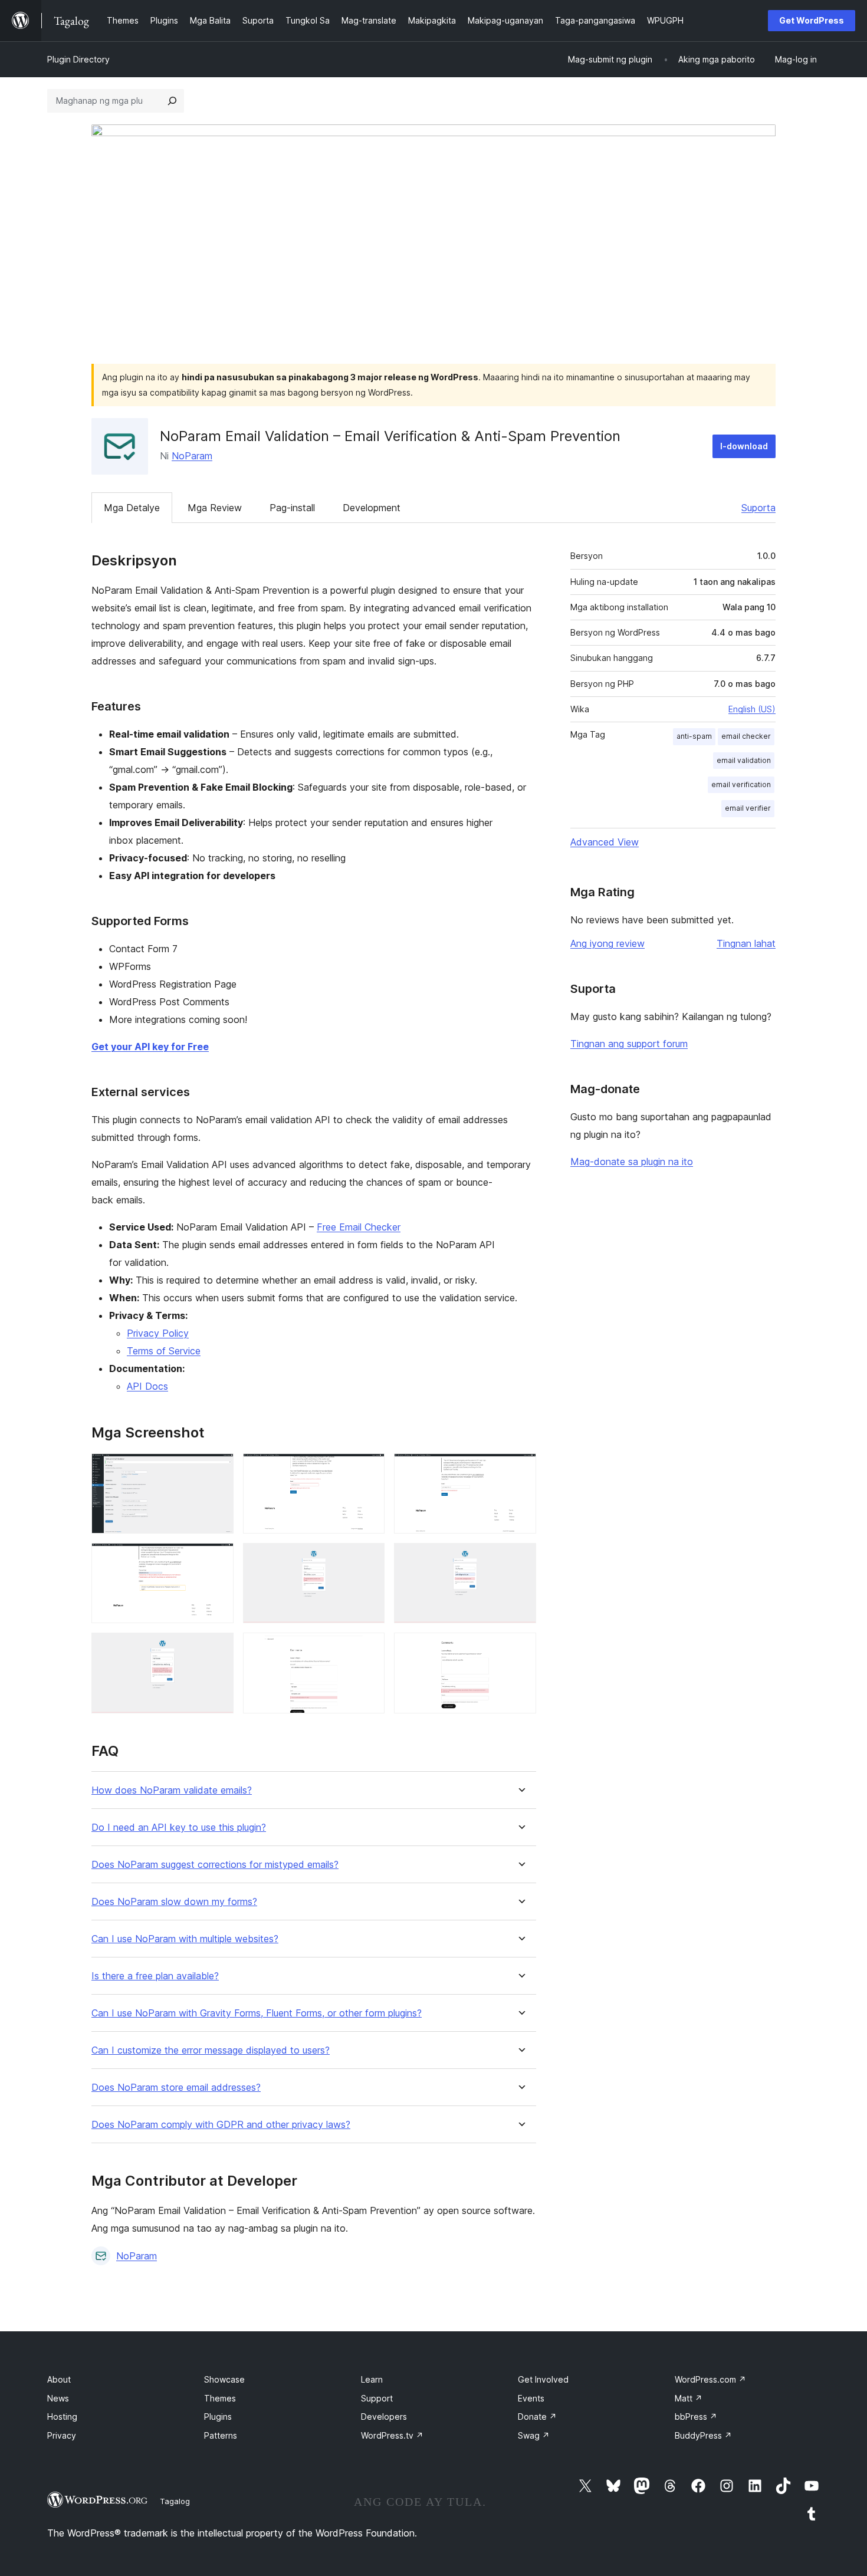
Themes (220, 2398)
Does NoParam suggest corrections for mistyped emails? (215, 1865)
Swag (534, 2435)
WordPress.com (710, 2379)
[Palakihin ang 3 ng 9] (520, 1469)
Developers (384, 2417)
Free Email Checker (359, 1227)
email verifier (748, 808)
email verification (741, 784)
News (58, 2398)
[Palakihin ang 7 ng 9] (218, 1649)
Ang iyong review (607, 943)
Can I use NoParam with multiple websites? (185, 1939)
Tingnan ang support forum (629, 1044)
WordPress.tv (392, 2435)
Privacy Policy (158, 1333)
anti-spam (694, 736)
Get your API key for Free (150, 1047)
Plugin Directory (78, 59)
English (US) (752, 709)
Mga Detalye (132, 508)
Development (372, 508)
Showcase (224, 2379)
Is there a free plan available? (155, 1976)
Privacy (62, 2435)
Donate (537, 2417)
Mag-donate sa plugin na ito (632, 1162)
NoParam (192, 456)
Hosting (62, 2417)
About (59, 2379)
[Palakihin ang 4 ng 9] (218, 1559)
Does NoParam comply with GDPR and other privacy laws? (221, 2125)
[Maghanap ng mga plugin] (172, 101)
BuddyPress (703, 2435)
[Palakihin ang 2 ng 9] (369, 1469)
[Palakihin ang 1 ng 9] (218, 1469)
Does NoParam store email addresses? (176, 2088)
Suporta (758, 508)
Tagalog (175, 2501)
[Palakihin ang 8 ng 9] (369, 1649)
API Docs (147, 1386)
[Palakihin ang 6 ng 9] (520, 1559)
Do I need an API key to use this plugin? (179, 1827)
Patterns (221, 2435)
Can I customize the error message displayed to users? (211, 2050)
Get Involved (543, 2379)
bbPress (696, 2417)
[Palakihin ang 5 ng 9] (369, 1559)
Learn (372, 2379)
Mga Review (215, 508)
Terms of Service (164, 1351)
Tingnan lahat (746, 943)
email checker (746, 736)
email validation (744, 760)
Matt (689, 2398)
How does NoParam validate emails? (172, 1790)
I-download (744, 446)
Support (377, 2398)
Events (531, 2398)
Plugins (218, 2417)
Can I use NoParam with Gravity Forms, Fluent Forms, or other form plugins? (257, 2013)
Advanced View (605, 842)
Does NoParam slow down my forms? (174, 1902)
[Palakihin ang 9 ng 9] (520, 1649)
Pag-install (292, 508)
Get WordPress (812, 20)
